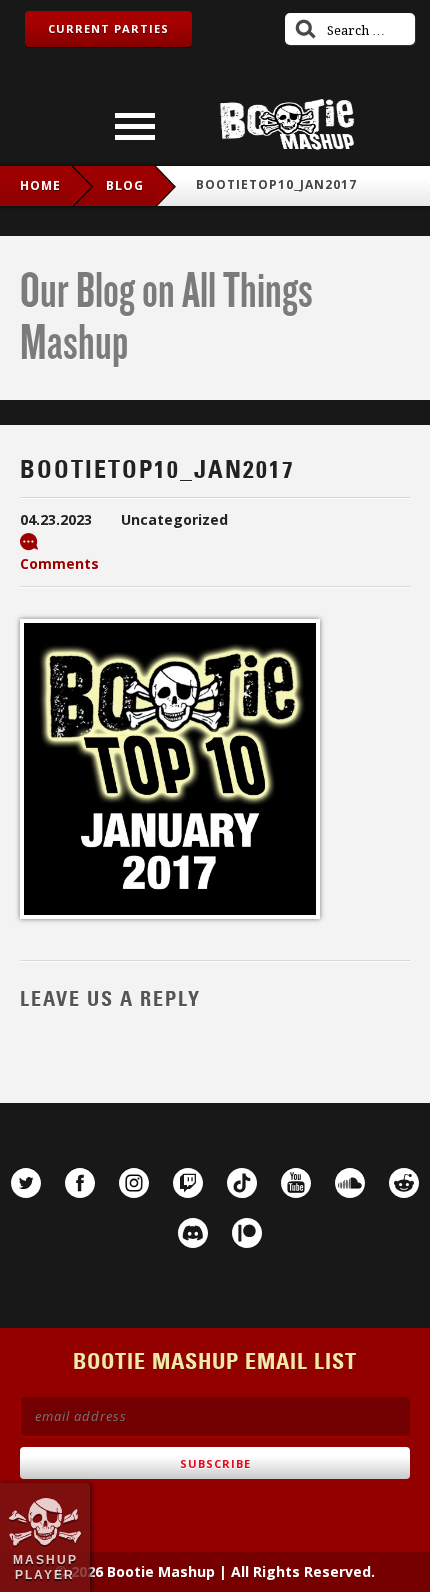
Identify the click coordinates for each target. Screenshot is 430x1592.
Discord (193, 1233)
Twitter (26, 1183)
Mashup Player (45, 1567)
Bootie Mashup (287, 124)
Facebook (80, 1183)
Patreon (247, 1233)
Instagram (134, 1183)
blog (125, 185)
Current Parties (108, 28)
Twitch (188, 1183)
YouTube (296, 1183)
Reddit (404, 1183)
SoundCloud (350, 1183)
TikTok (242, 1183)
